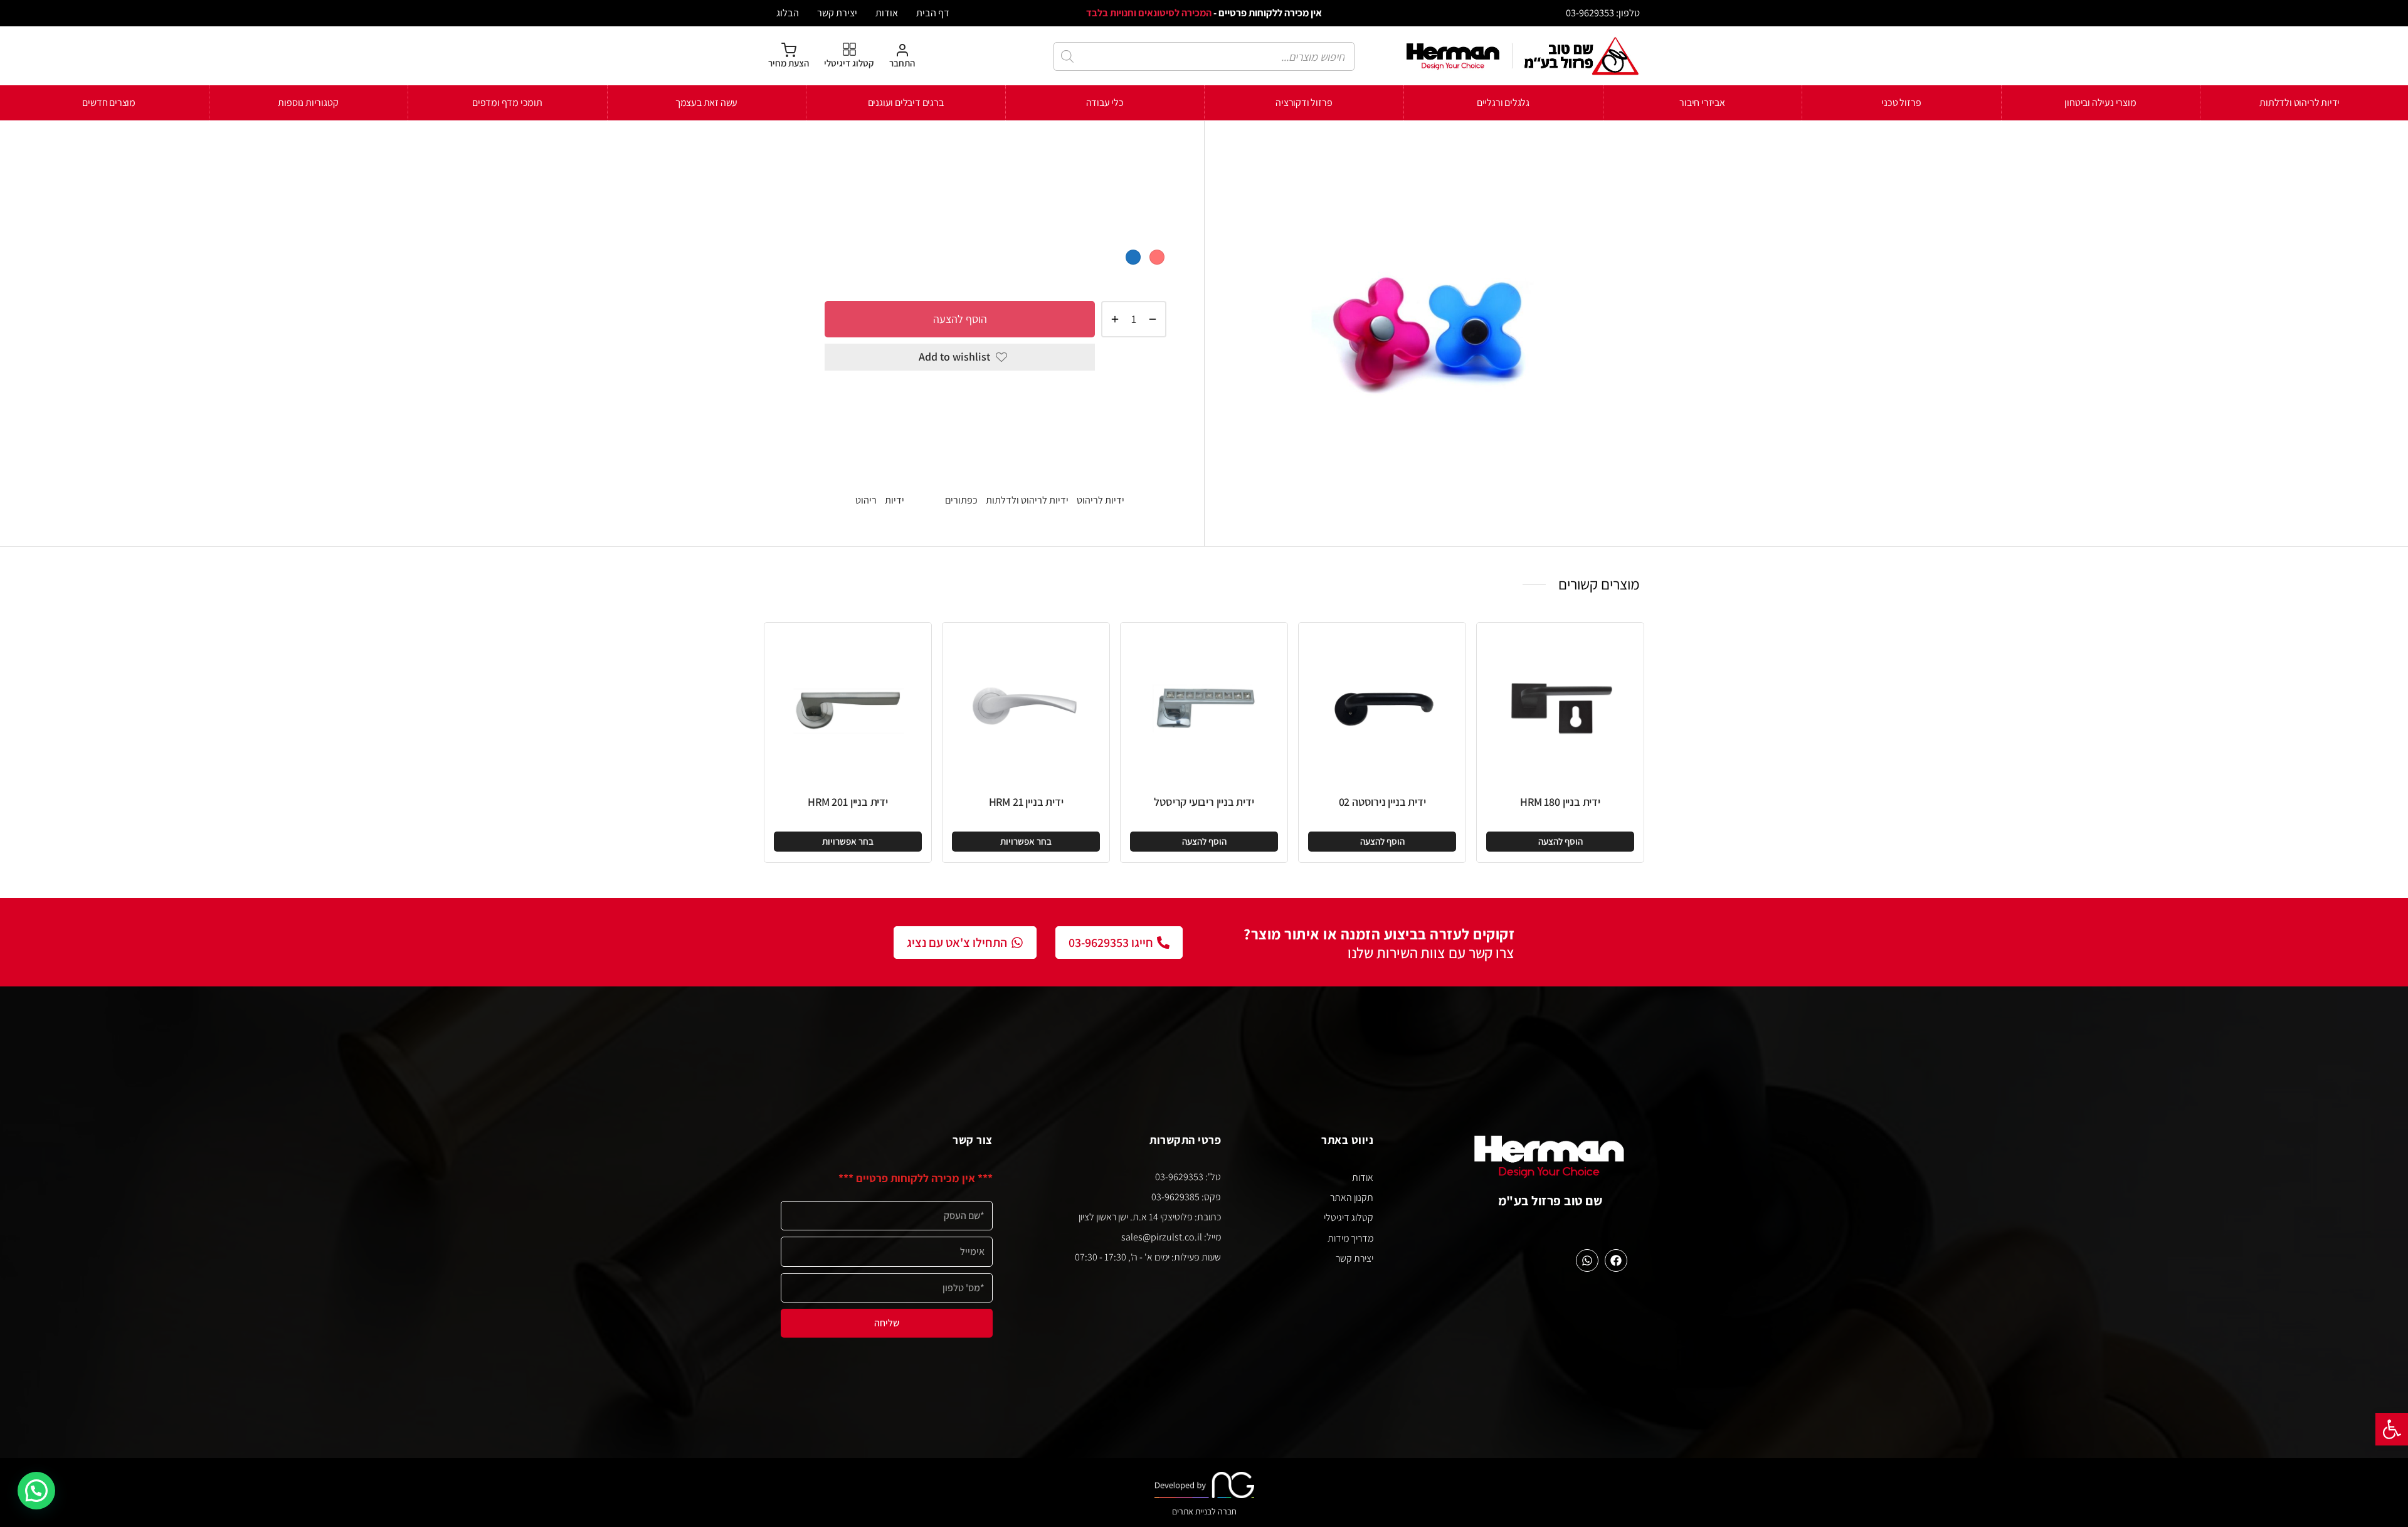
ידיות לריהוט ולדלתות (2300, 103)
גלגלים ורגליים (1503, 103)
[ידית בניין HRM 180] (1560, 706)
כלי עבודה (1105, 103)
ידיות (895, 500)
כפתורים (961, 500)
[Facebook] (1616, 1260)
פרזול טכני (1901, 103)
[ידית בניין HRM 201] (848, 706)
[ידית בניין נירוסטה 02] (1382, 706)
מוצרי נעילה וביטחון (2100, 103)
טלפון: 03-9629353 (1603, 13)
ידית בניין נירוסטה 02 (1382, 802)
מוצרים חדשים (109, 103)
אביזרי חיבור (1702, 103)
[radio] (1157, 257)
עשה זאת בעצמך (706, 103)
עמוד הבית (1146, 160)
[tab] (995, 400)
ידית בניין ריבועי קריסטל (1204, 802)
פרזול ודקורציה (1304, 103)
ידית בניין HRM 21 (1026, 802)
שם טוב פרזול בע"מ (1550, 1201)
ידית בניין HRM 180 (1560, 802)
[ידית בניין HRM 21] (1026, 706)
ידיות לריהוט (997, 160)
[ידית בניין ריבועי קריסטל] (1204, 706)
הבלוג (788, 13)
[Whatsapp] (1587, 1260)
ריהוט (866, 500)
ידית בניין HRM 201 (848, 802)
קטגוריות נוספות (308, 103)
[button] (2392, 1429)
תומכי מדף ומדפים (507, 103)
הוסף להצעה (960, 318)
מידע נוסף (1143, 446)
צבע (1157, 235)
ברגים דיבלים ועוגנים (906, 103)
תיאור (1154, 399)
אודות (887, 13)
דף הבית (933, 13)
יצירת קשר (837, 13)
